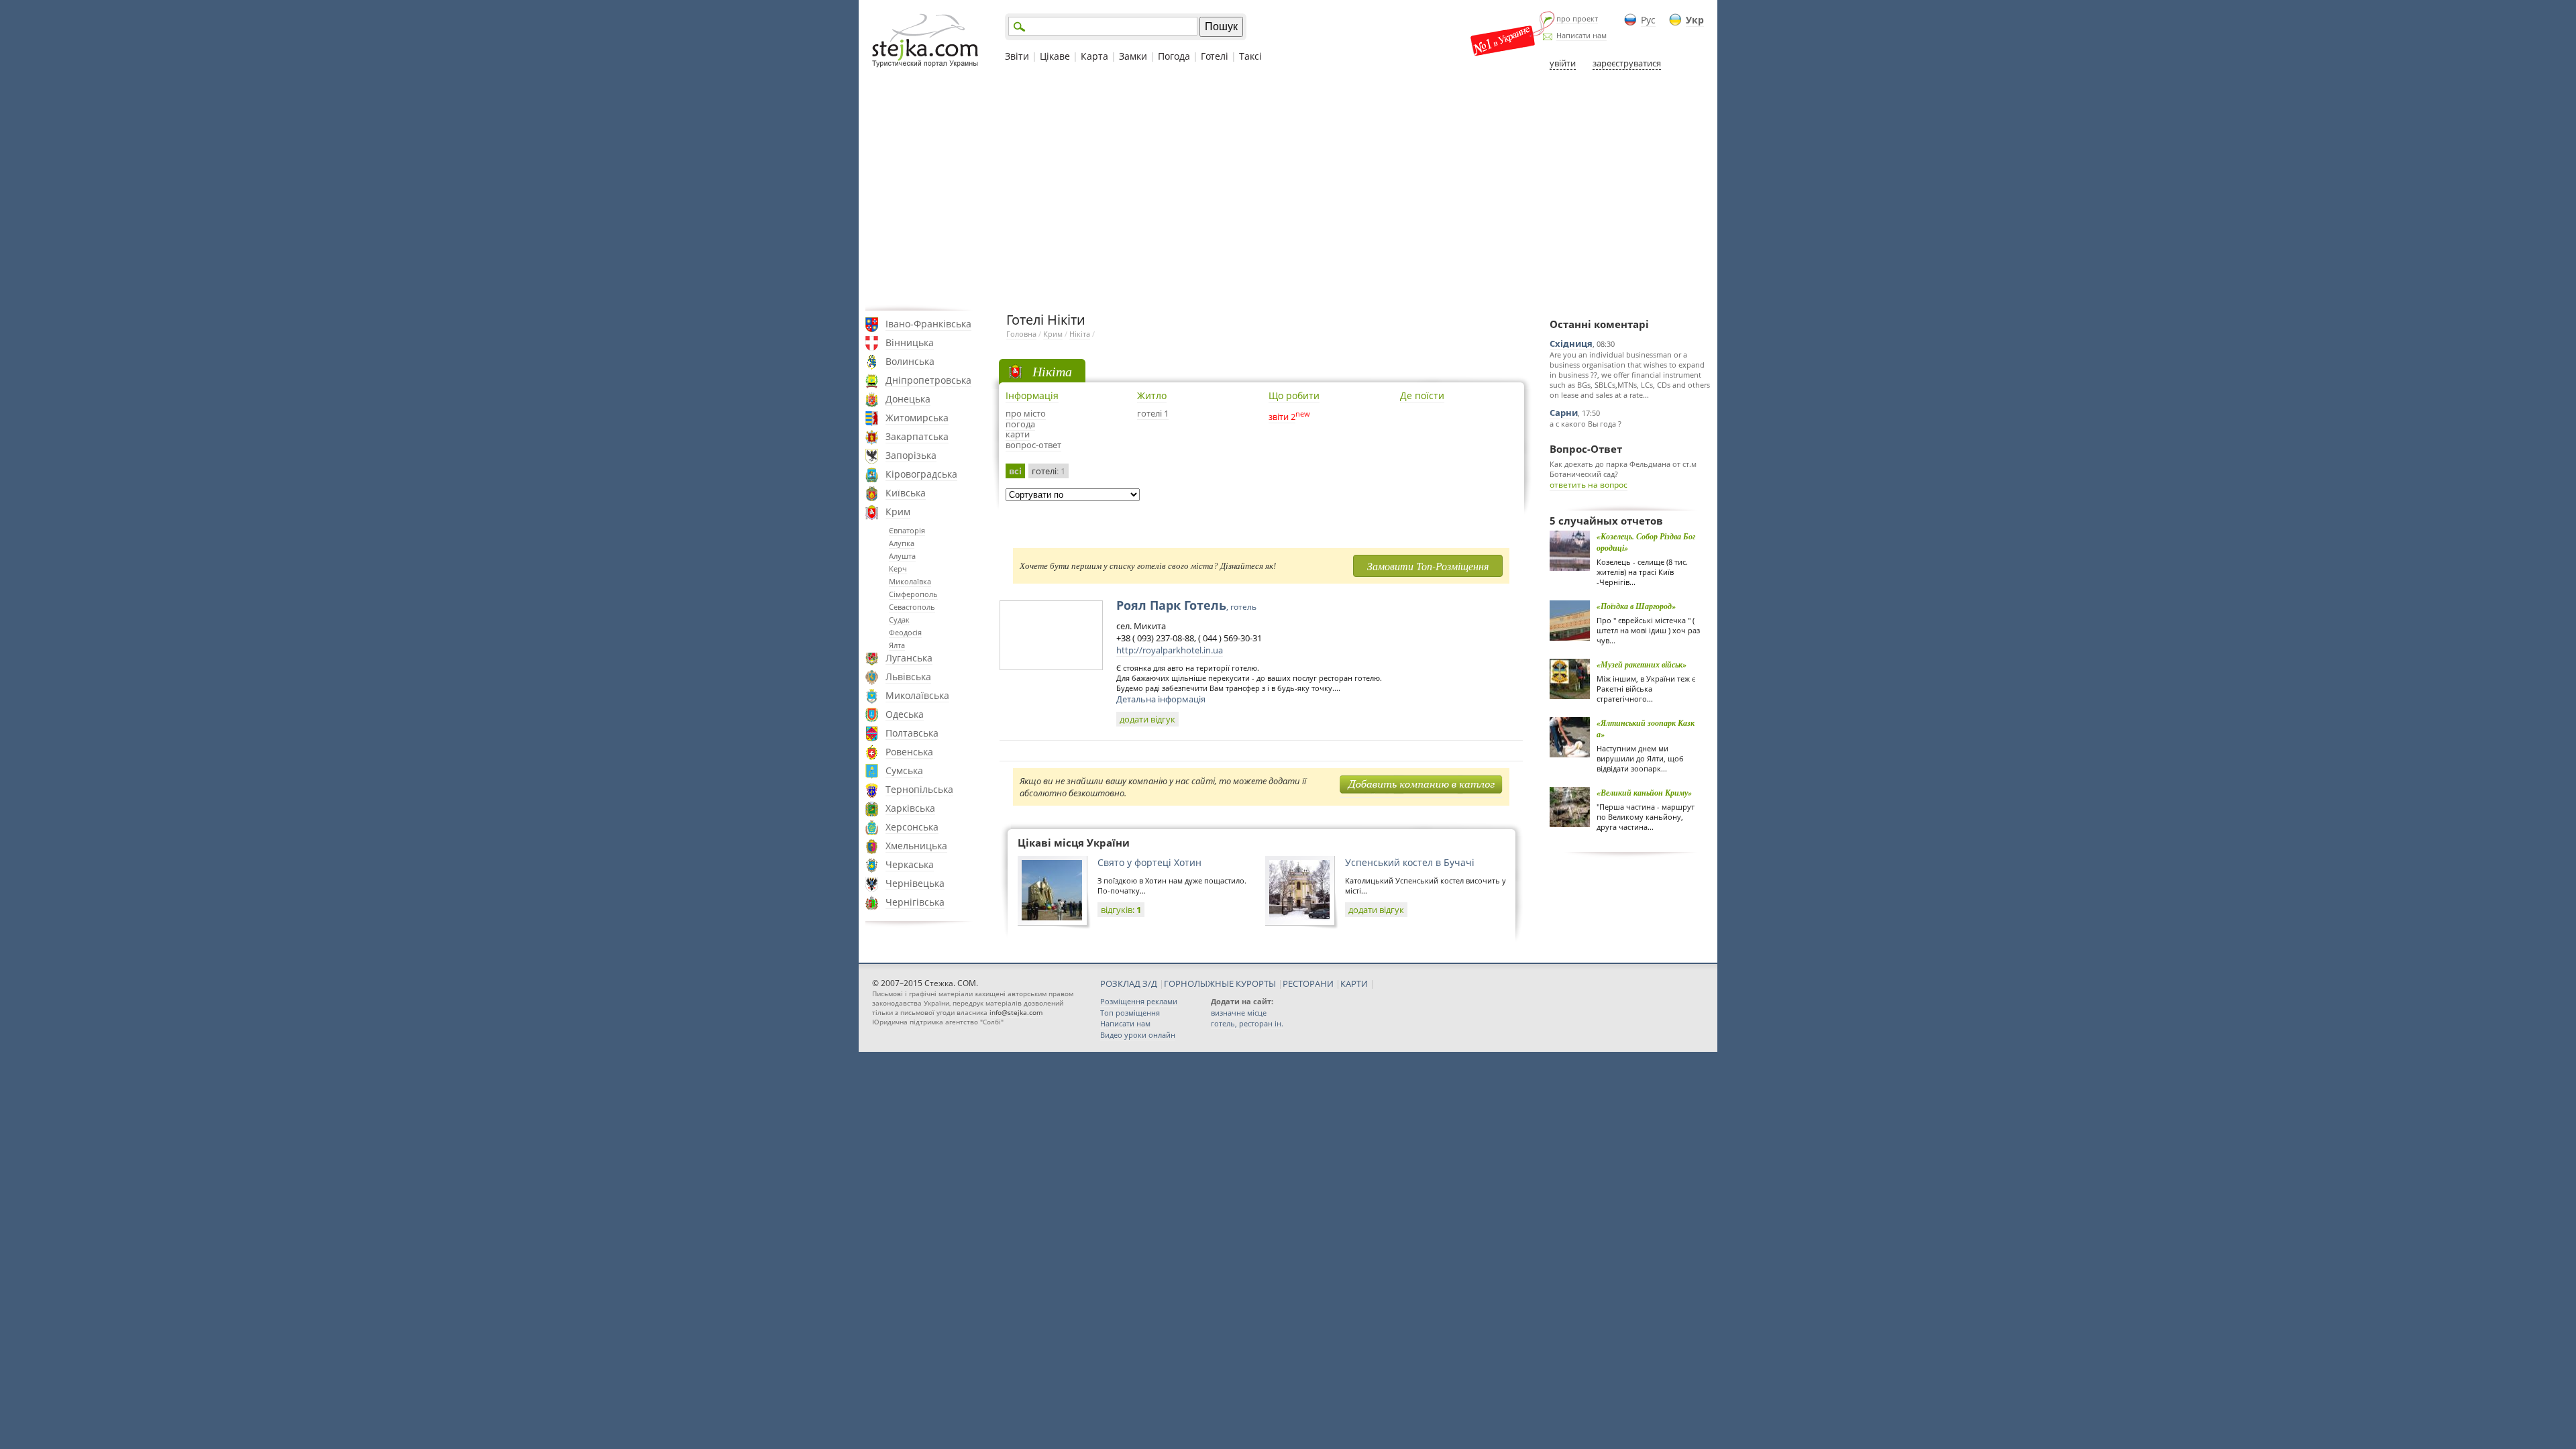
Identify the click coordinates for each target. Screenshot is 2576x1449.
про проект (1577, 18)
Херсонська (912, 827)
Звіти (1017, 56)
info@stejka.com (1016, 1012)
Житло (1152, 395)
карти (1018, 434)
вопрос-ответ (1033, 445)
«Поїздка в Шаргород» (1636, 606)
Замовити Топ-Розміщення (1428, 566)
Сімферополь (913, 594)
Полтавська (912, 733)
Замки (1133, 56)
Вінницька (910, 342)
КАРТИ (1354, 983)
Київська (906, 493)
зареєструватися (1627, 63)
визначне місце (1239, 1013)
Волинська (910, 361)
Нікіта (1080, 334)
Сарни (1564, 413)
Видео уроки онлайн (1138, 1035)
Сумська (904, 770)
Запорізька (911, 455)
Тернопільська (919, 789)
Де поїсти (1422, 395)
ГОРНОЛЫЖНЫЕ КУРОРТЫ (1220, 983)
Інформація (1032, 395)
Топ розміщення (1130, 1013)
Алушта (902, 556)
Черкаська (910, 864)
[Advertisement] (1288, 190)
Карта (1094, 56)
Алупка (902, 543)
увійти (1563, 63)
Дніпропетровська (928, 380)
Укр (1695, 20)
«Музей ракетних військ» (1642, 664)
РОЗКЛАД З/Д (1129, 983)
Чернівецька (915, 883)
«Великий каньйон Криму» (1644, 793)
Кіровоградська (921, 474)
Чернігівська (915, 902)
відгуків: (1121, 910)
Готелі (1215, 56)
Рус (1648, 20)
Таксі (1250, 56)
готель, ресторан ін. (1247, 1023)
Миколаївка (910, 581)
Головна (1021, 334)
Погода (1174, 56)
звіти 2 (1282, 417)
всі (1015, 471)
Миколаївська (917, 695)
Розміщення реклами (1139, 1001)
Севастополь (912, 607)
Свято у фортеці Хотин (1149, 862)
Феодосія (905, 632)
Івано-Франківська (928, 324)
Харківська (910, 808)
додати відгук (1147, 719)
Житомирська (917, 418)
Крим (898, 512)
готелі (1049, 471)
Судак (899, 620)
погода (1020, 424)
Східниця (1571, 343)
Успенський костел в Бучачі (1410, 862)
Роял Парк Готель (1186, 605)
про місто (1026, 413)
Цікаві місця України (1074, 843)
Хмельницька (916, 846)
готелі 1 (1153, 413)
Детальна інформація (1161, 699)
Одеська (905, 714)
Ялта (897, 645)
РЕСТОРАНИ (1308, 983)
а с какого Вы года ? (1586, 424)
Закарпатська (917, 436)
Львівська (908, 677)
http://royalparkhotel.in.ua (1170, 650)
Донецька (908, 399)
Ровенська (909, 752)
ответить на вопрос (1589, 485)
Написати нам (1581, 35)
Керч (898, 569)
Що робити (1294, 395)
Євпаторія (907, 530)
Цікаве (1055, 56)
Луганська (909, 658)
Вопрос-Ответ (1586, 449)
